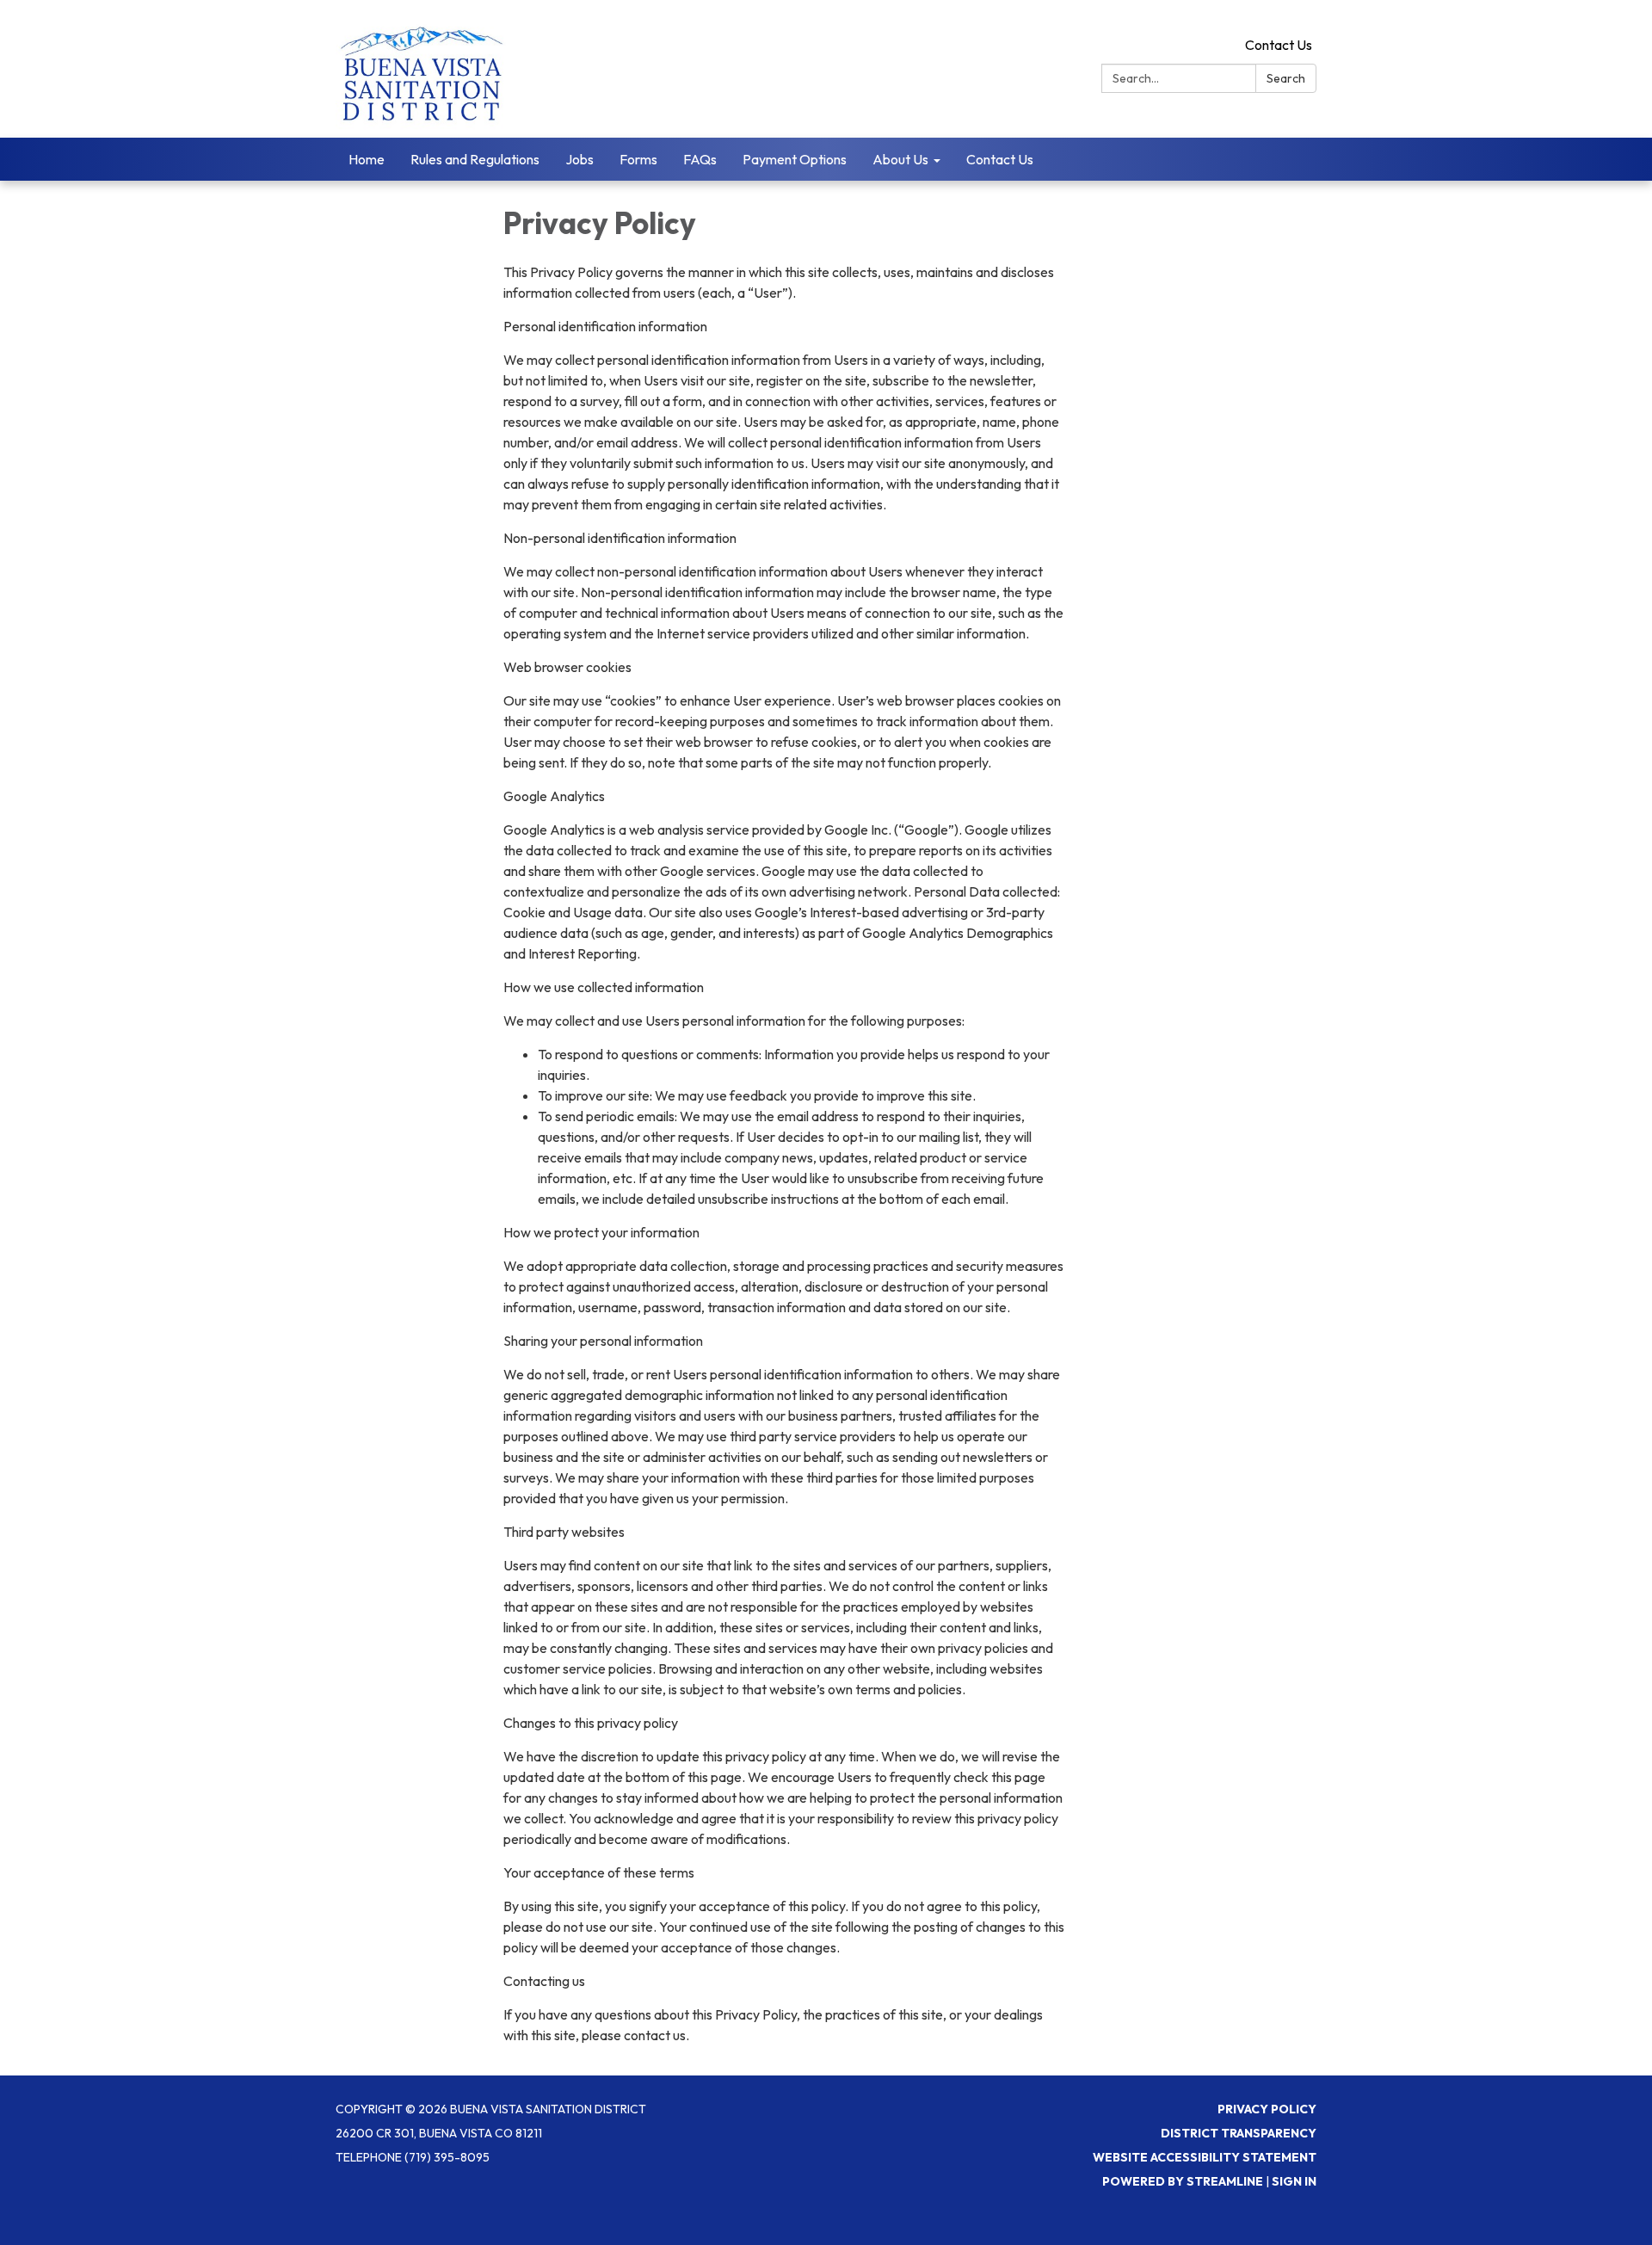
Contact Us (1279, 45)
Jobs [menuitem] (579, 159)
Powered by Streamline (1183, 2181)
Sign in (1294, 2181)
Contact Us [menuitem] (1000, 159)
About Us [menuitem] (900, 159)
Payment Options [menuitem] (795, 159)
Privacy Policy (1267, 2109)
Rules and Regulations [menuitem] (475, 159)
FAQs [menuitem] (700, 159)
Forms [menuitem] (638, 159)
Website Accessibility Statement (1205, 2157)
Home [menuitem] (367, 159)
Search (1286, 78)
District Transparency (1239, 2133)
